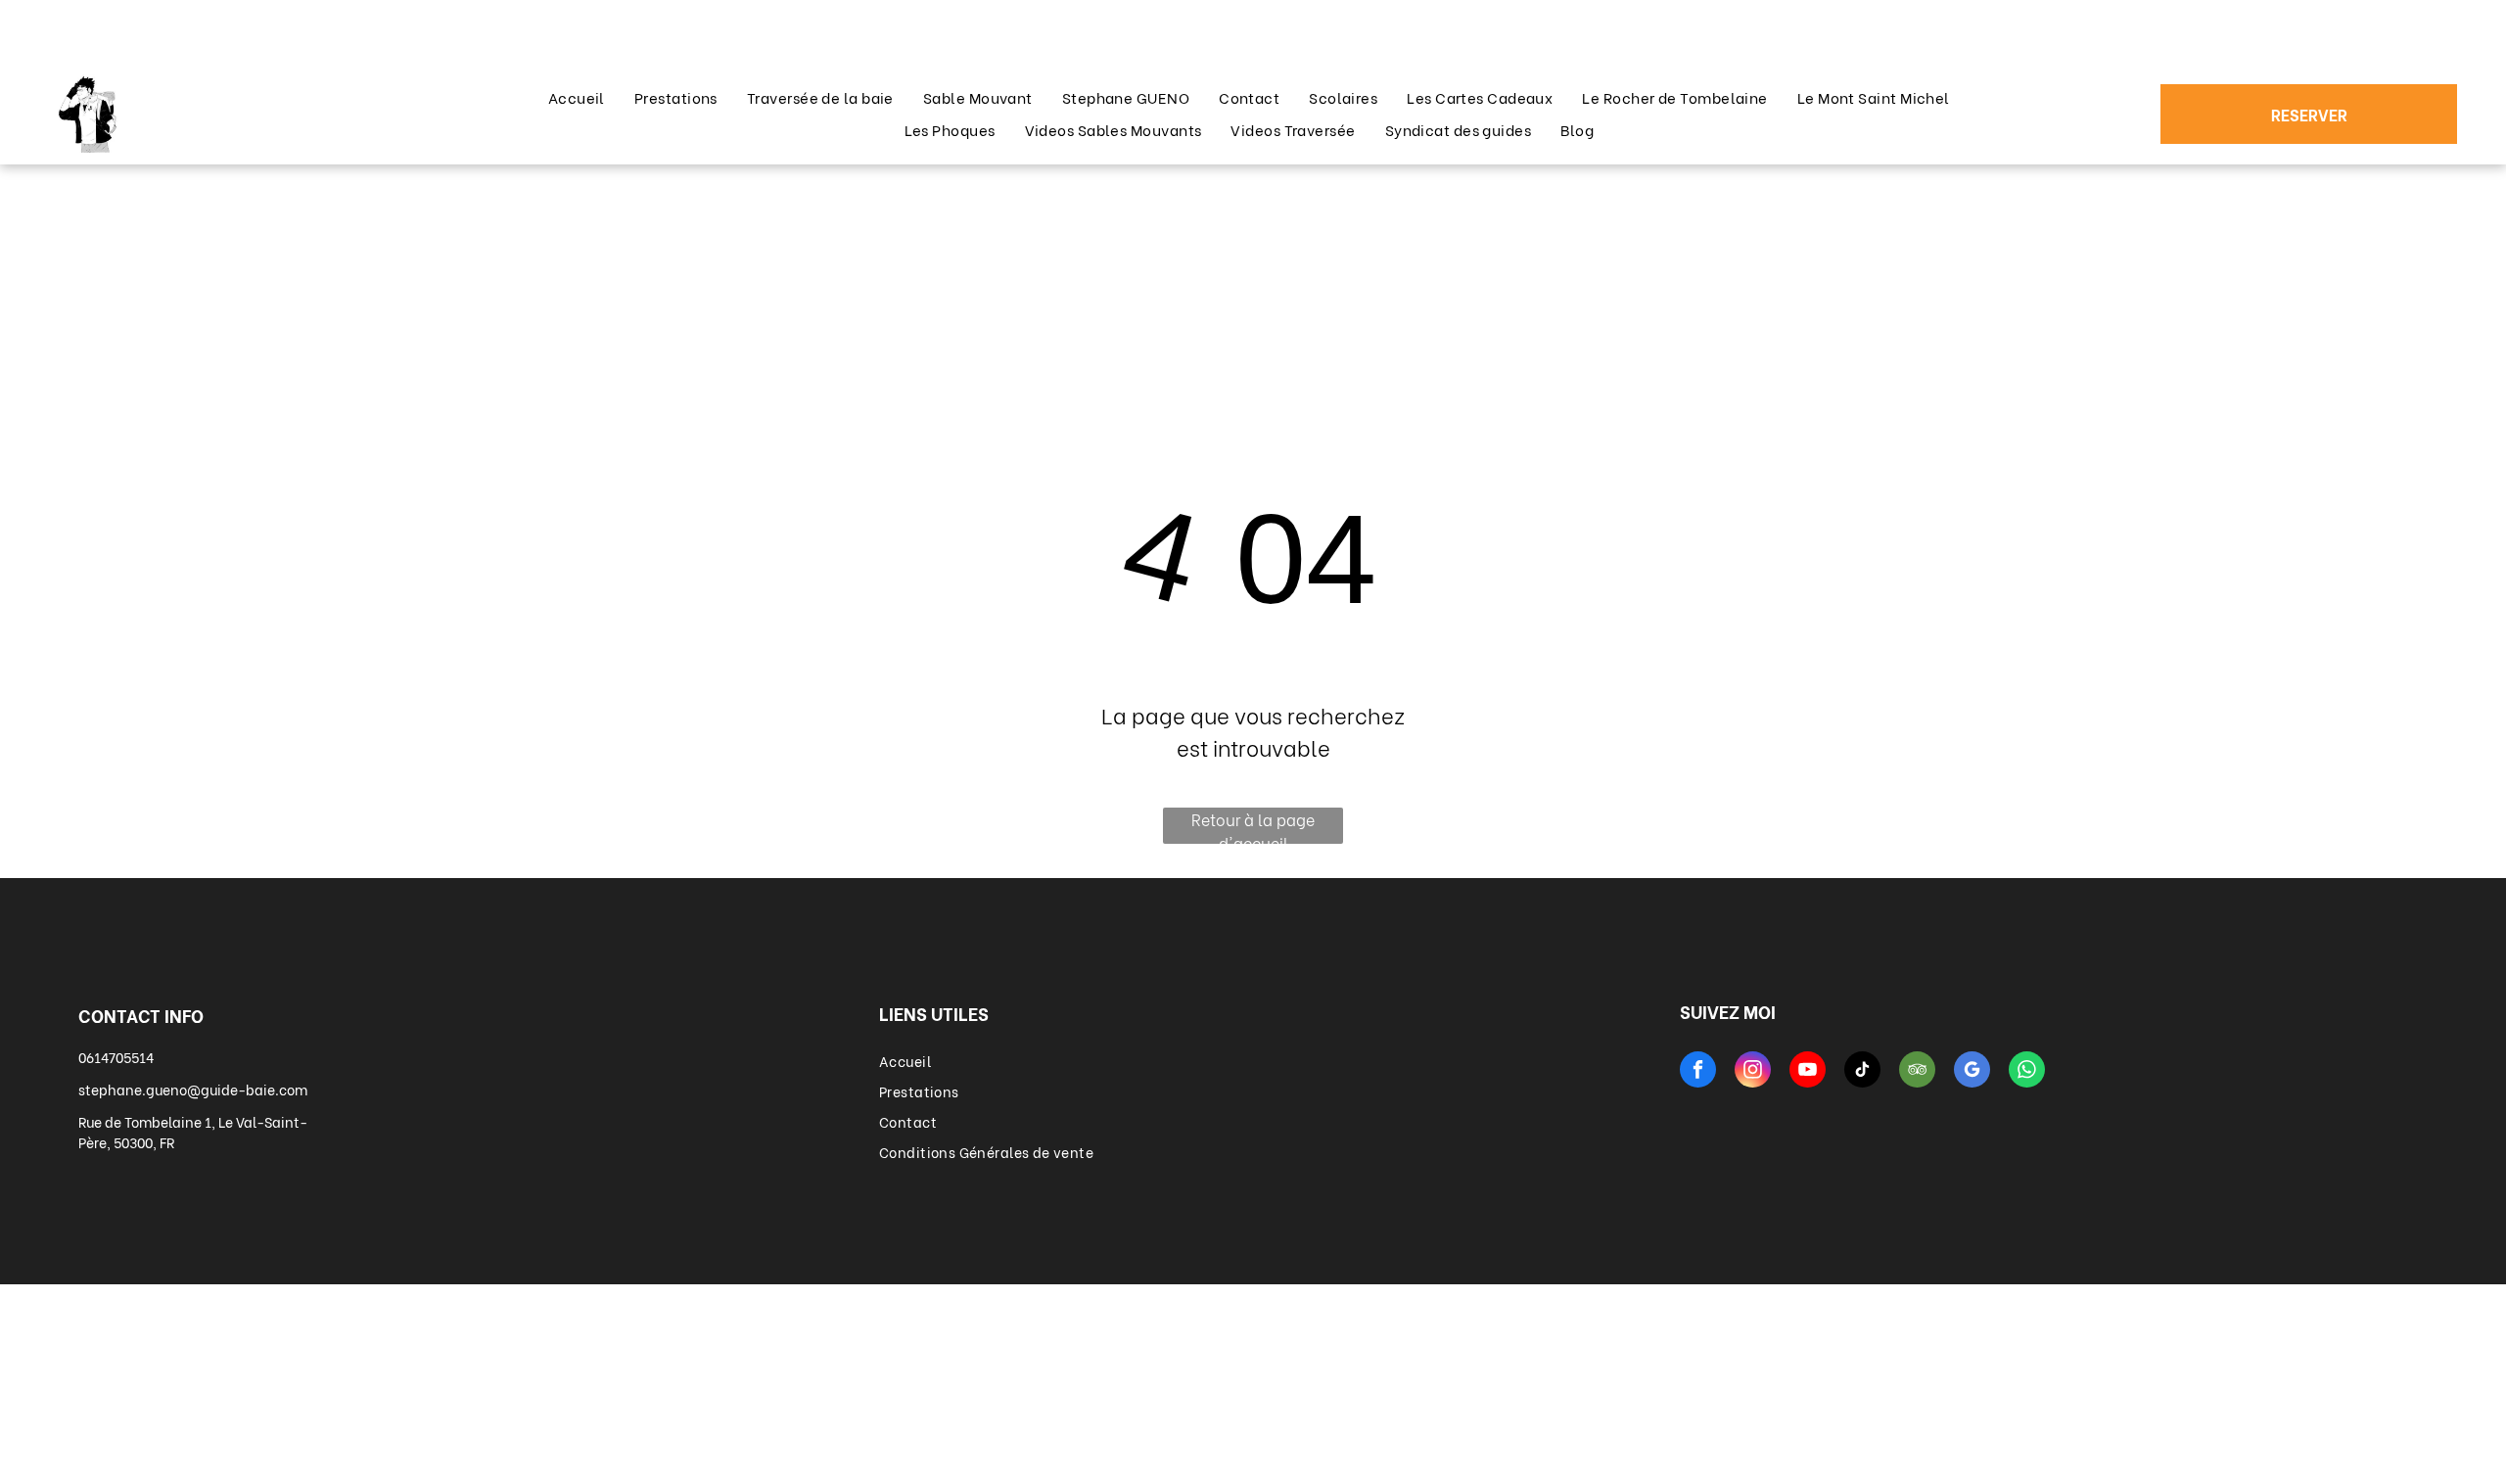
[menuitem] (577, 97)
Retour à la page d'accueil (1253, 826)
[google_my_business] (1972, 1072)
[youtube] (1808, 1072)
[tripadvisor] (1917, 1072)
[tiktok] (1862, 1072)
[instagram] (1753, 1072)
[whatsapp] (2027, 1072)
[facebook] (1698, 1072)
